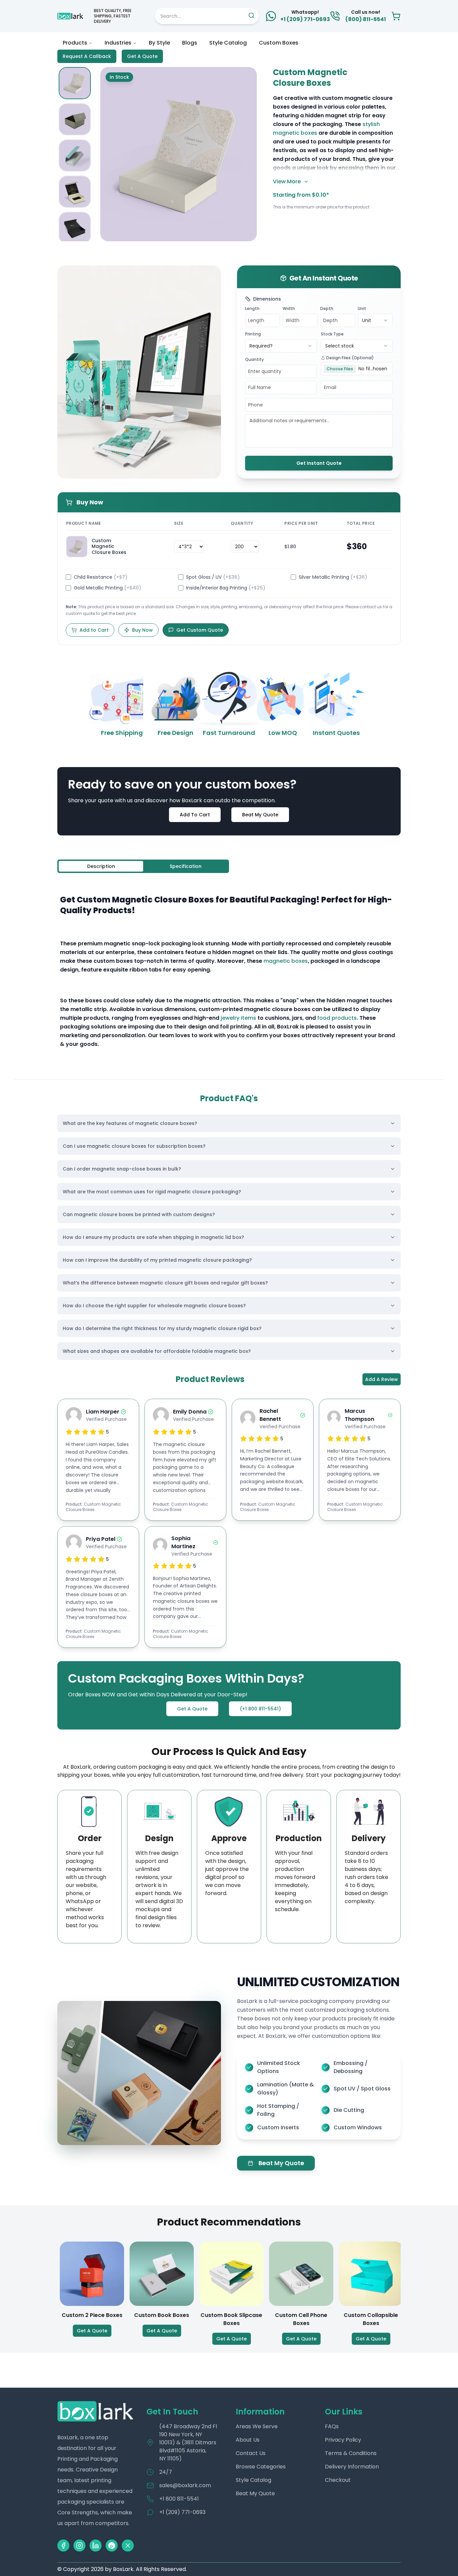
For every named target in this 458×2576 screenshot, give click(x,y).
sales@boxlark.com (185, 2485)
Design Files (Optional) (350, 358)
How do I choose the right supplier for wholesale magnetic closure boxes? (154, 1306)
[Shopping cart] (396, 16)
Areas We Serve (257, 2426)
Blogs (190, 43)
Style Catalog (228, 43)
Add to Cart (94, 630)
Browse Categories (261, 2467)
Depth (327, 308)
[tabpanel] (229, 972)
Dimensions (267, 299)
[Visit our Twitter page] (128, 2546)
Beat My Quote (260, 815)
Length (252, 308)
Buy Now (142, 630)
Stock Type (332, 334)
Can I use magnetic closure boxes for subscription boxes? (134, 1146)
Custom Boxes (279, 43)
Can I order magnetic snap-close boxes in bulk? (122, 1169)
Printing (253, 334)
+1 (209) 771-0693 (182, 2512)
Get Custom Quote (200, 630)
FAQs (332, 2426)
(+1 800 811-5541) (260, 1709)
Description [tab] (101, 866)
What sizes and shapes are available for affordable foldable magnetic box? (157, 1351)
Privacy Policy (343, 2440)
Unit (362, 308)
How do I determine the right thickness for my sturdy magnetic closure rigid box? (162, 1328)
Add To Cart (195, 815)
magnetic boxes (286, 961)
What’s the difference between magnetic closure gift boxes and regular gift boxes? (165, 1283)
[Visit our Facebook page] (63, 2546)
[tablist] (143, 866)
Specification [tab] (186, 866)
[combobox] (375, 320)
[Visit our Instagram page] (79, 2546)
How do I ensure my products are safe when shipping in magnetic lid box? (153, 1237)
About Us (248, 2440)
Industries (118, 43)
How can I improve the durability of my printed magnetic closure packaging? (157, 1260)
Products (75, 43)
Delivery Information (352, 2467)
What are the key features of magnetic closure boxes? (130, 1123)
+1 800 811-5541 (179, 2499)
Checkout (338, 2480)
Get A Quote (142, 56)
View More (287, 181)
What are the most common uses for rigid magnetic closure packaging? (152, 1192)
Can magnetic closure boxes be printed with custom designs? (139, 1214)
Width (289, 308)
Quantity (254, 359)
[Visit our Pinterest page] (112, 2546)
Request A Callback (87, 56)
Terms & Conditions (351, 2453)
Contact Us (251, 2453)
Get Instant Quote (319, 463)
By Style (159, 43)
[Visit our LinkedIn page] (96, 2546)
